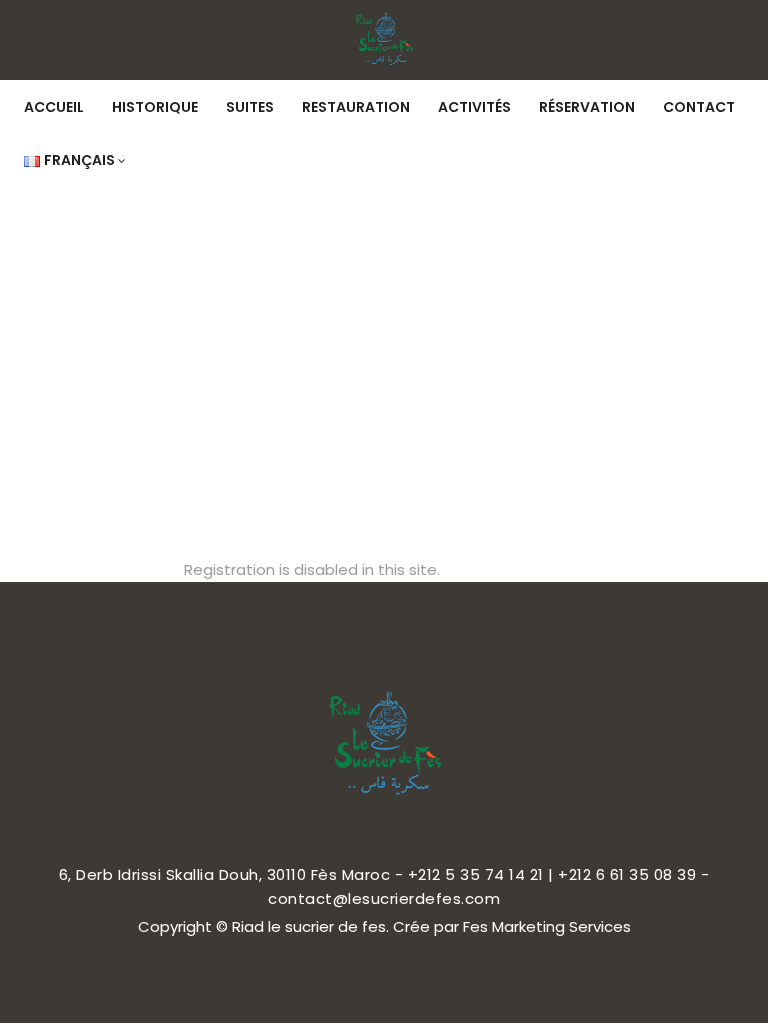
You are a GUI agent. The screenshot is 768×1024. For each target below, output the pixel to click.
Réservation (587, 107)
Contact (699, 107)
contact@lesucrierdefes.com (384, 898)
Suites (250, 107)
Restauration (356, 107)
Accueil (54, 107)
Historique (155, 107)
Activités (474, 107)
